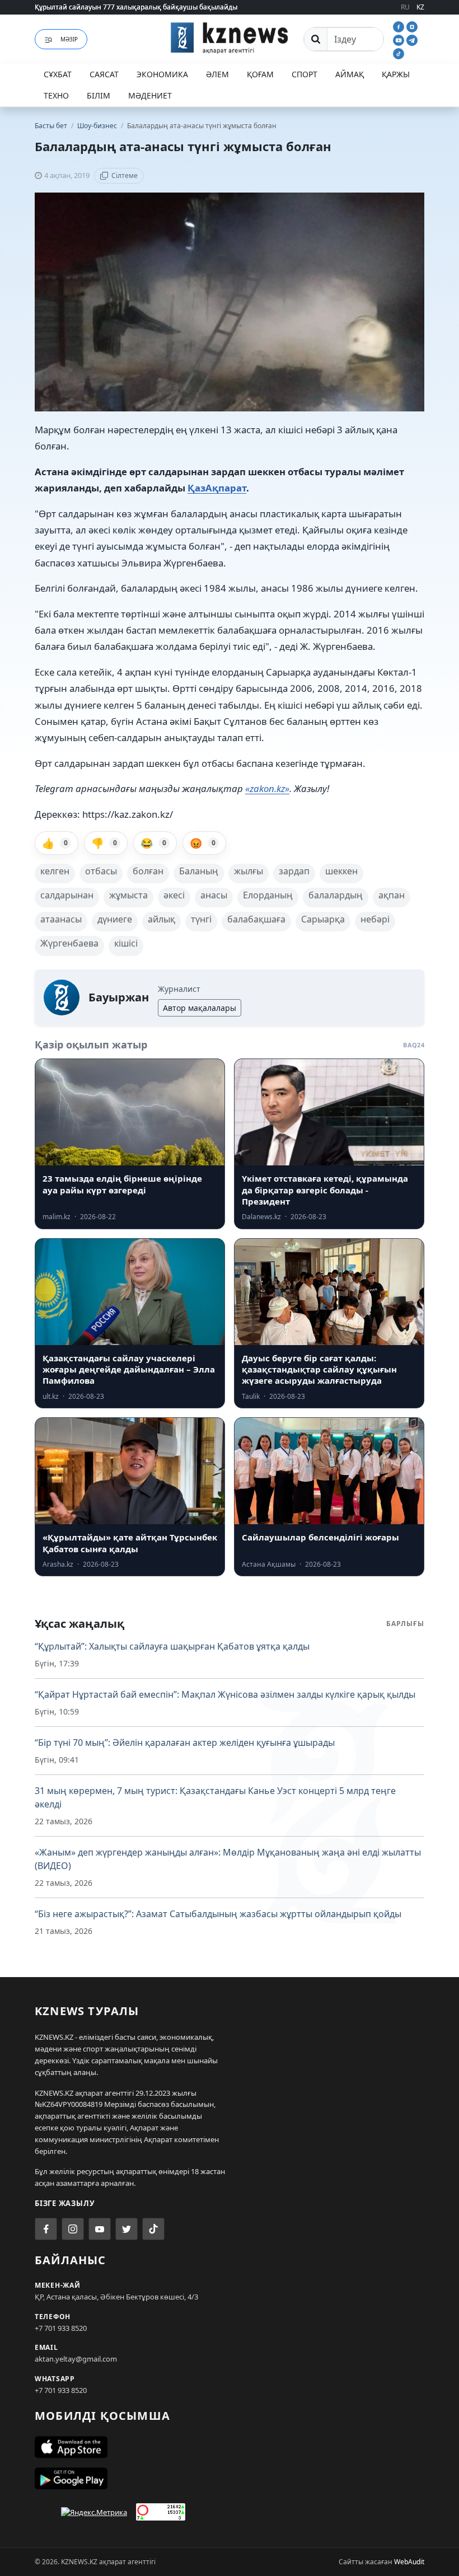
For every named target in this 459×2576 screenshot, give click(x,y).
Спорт (305, 74)
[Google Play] (230, 2479)
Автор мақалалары (200, 1008)
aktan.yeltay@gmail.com (76, 2359)
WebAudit (409, 2562)
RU (405, 7)
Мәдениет (150, 95)
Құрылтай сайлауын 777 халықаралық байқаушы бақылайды (136, 7)
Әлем (217, 74)
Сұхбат (58, 74)
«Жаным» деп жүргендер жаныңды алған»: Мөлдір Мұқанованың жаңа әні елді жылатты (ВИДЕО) (228, 1859)
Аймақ (350, 74)
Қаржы (396, 74)
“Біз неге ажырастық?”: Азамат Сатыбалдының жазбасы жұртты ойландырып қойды (218, 1914)
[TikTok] (399, 53)
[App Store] (230, 2447)
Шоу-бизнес (98, 126)
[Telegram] (412, 39)
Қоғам (260, 74)
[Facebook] (400, 26)
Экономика (162, 74)
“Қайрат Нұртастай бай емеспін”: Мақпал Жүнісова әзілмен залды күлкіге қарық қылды (225, 1694)
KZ (420, 7)
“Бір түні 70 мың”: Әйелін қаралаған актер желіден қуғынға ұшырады (185, 1743)
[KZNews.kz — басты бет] (230, 38)
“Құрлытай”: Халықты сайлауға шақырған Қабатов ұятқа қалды (172, 1646)
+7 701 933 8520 (61, 2328)
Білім (99, 95)
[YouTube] (400, 39)
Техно (56, 95)
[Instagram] (412, 26)
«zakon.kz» (267, 788)
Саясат (104, 74)
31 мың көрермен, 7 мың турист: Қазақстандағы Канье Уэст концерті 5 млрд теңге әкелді (215, 1797)
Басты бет (51, 126)
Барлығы (405, 1624)
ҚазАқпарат (217, 488)
